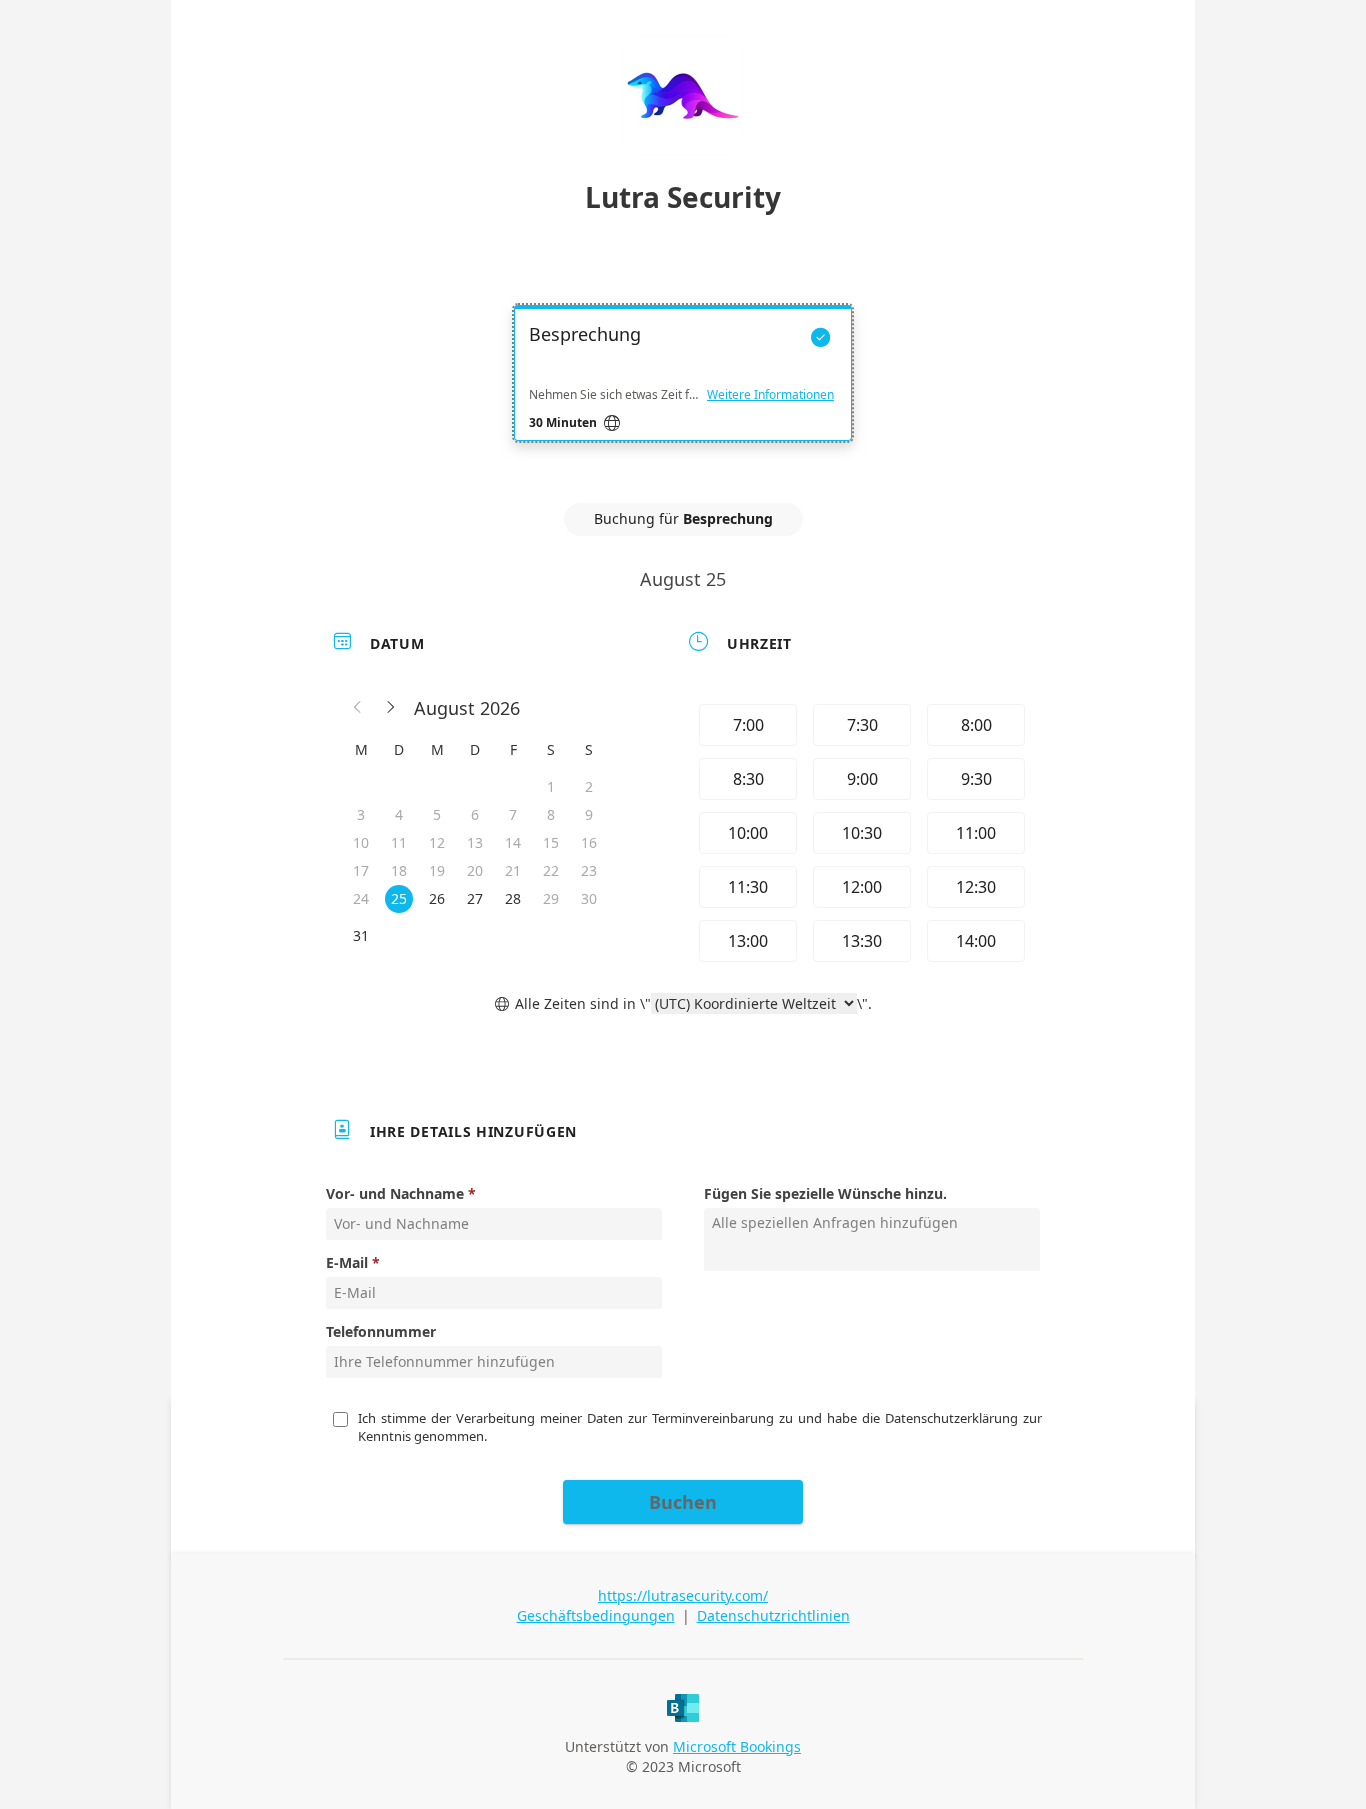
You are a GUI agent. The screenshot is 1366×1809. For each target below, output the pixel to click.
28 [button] (513, 898)
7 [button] (513, 814)
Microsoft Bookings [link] (737, 1746)
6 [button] (475, 814)
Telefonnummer (381, 1331)
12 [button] (437, 842)
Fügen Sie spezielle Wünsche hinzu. (825, 1193)
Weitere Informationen (770, 395)
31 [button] (361, 935)
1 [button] (551, 786)
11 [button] (399, 842)
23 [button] (589, 870)
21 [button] (513, 870)
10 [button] (361, 842)
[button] (358, 708)
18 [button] (399, 870)
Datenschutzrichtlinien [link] (773, 1615)
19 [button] (437, 870)
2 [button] (589, 786)
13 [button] (475, 842)
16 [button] (589, 842)
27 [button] (475, 898)
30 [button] (589, 898)
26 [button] (437, 898)
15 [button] (551, 842)
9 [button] (589, 814)
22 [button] (551, 870)
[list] (683, 391)
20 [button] (475, 870)
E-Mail (347, 1262)
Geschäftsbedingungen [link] (596, 1615)
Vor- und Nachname (395, 1193)
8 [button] (551, 814)
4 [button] (399, 814)
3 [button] (361, 814)
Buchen (683, 1502)
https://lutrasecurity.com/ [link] (683, 1595)
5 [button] (437, 814)
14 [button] (513, 842)
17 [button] (361, 870)
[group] (860, 833)
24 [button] (361, 898)
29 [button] (551, 898)
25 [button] (399, 898)
